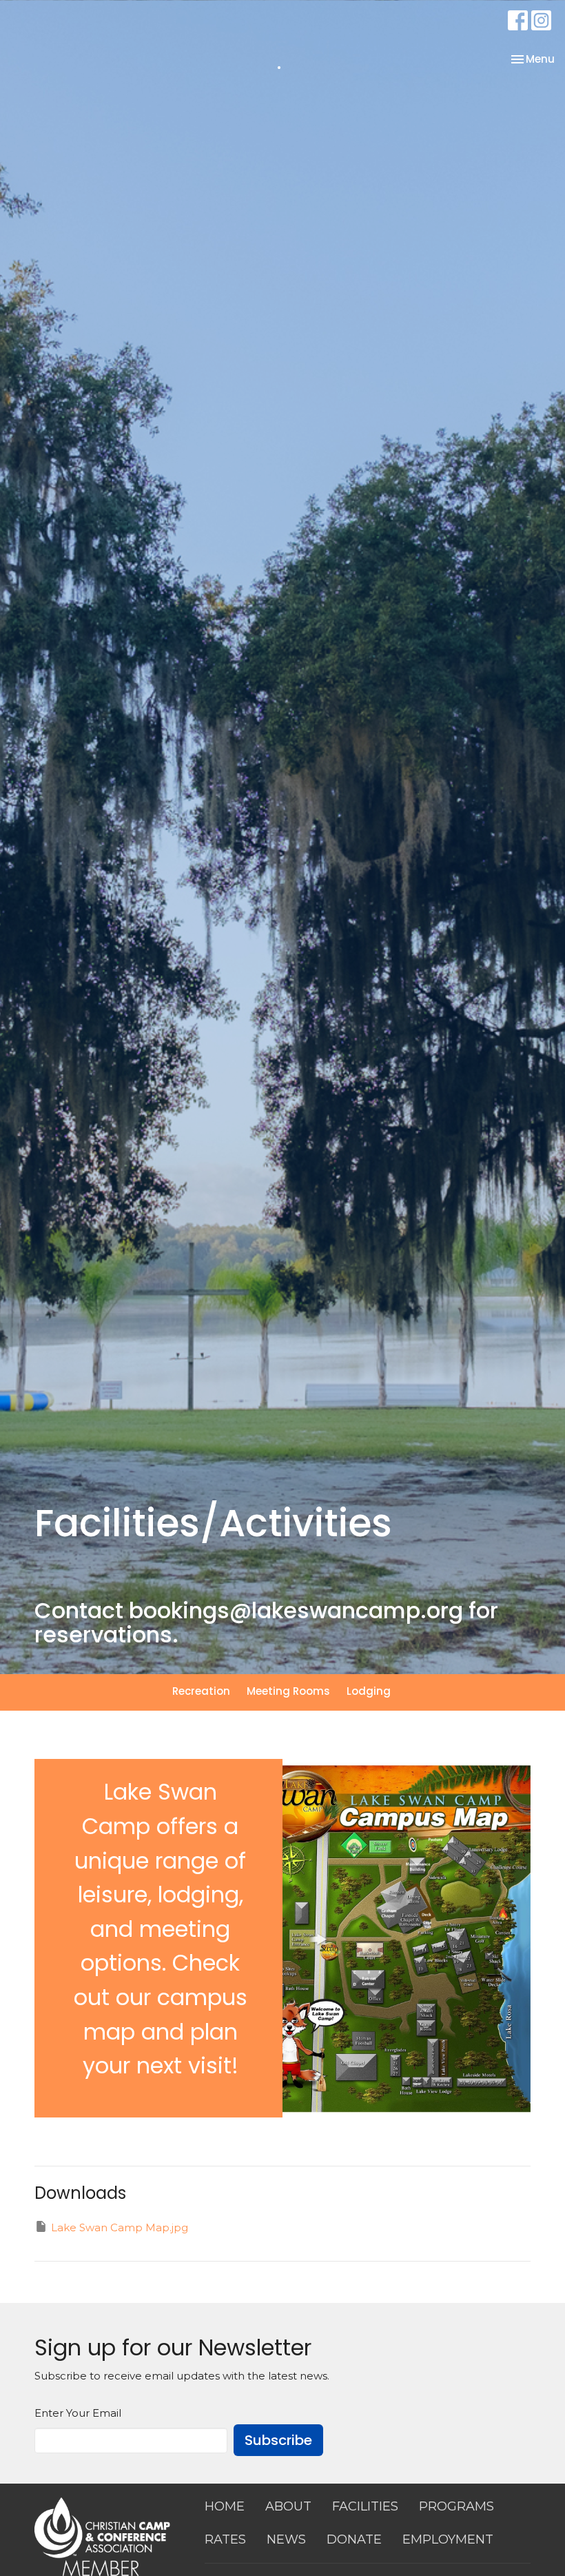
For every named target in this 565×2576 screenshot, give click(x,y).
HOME (225, 2506)
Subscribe (278, 2440)
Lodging (369, 1691)
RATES (225, 2539)
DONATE (354, 2539)
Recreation (201, 1691)
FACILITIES (365, 2506)
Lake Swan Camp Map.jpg (120, 2227)
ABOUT (288, 2506)
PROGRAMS (456, 2506)
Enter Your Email (78, 2413)
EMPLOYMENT (448, 2539)
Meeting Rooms (288, 1691)
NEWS (286, 2539)
